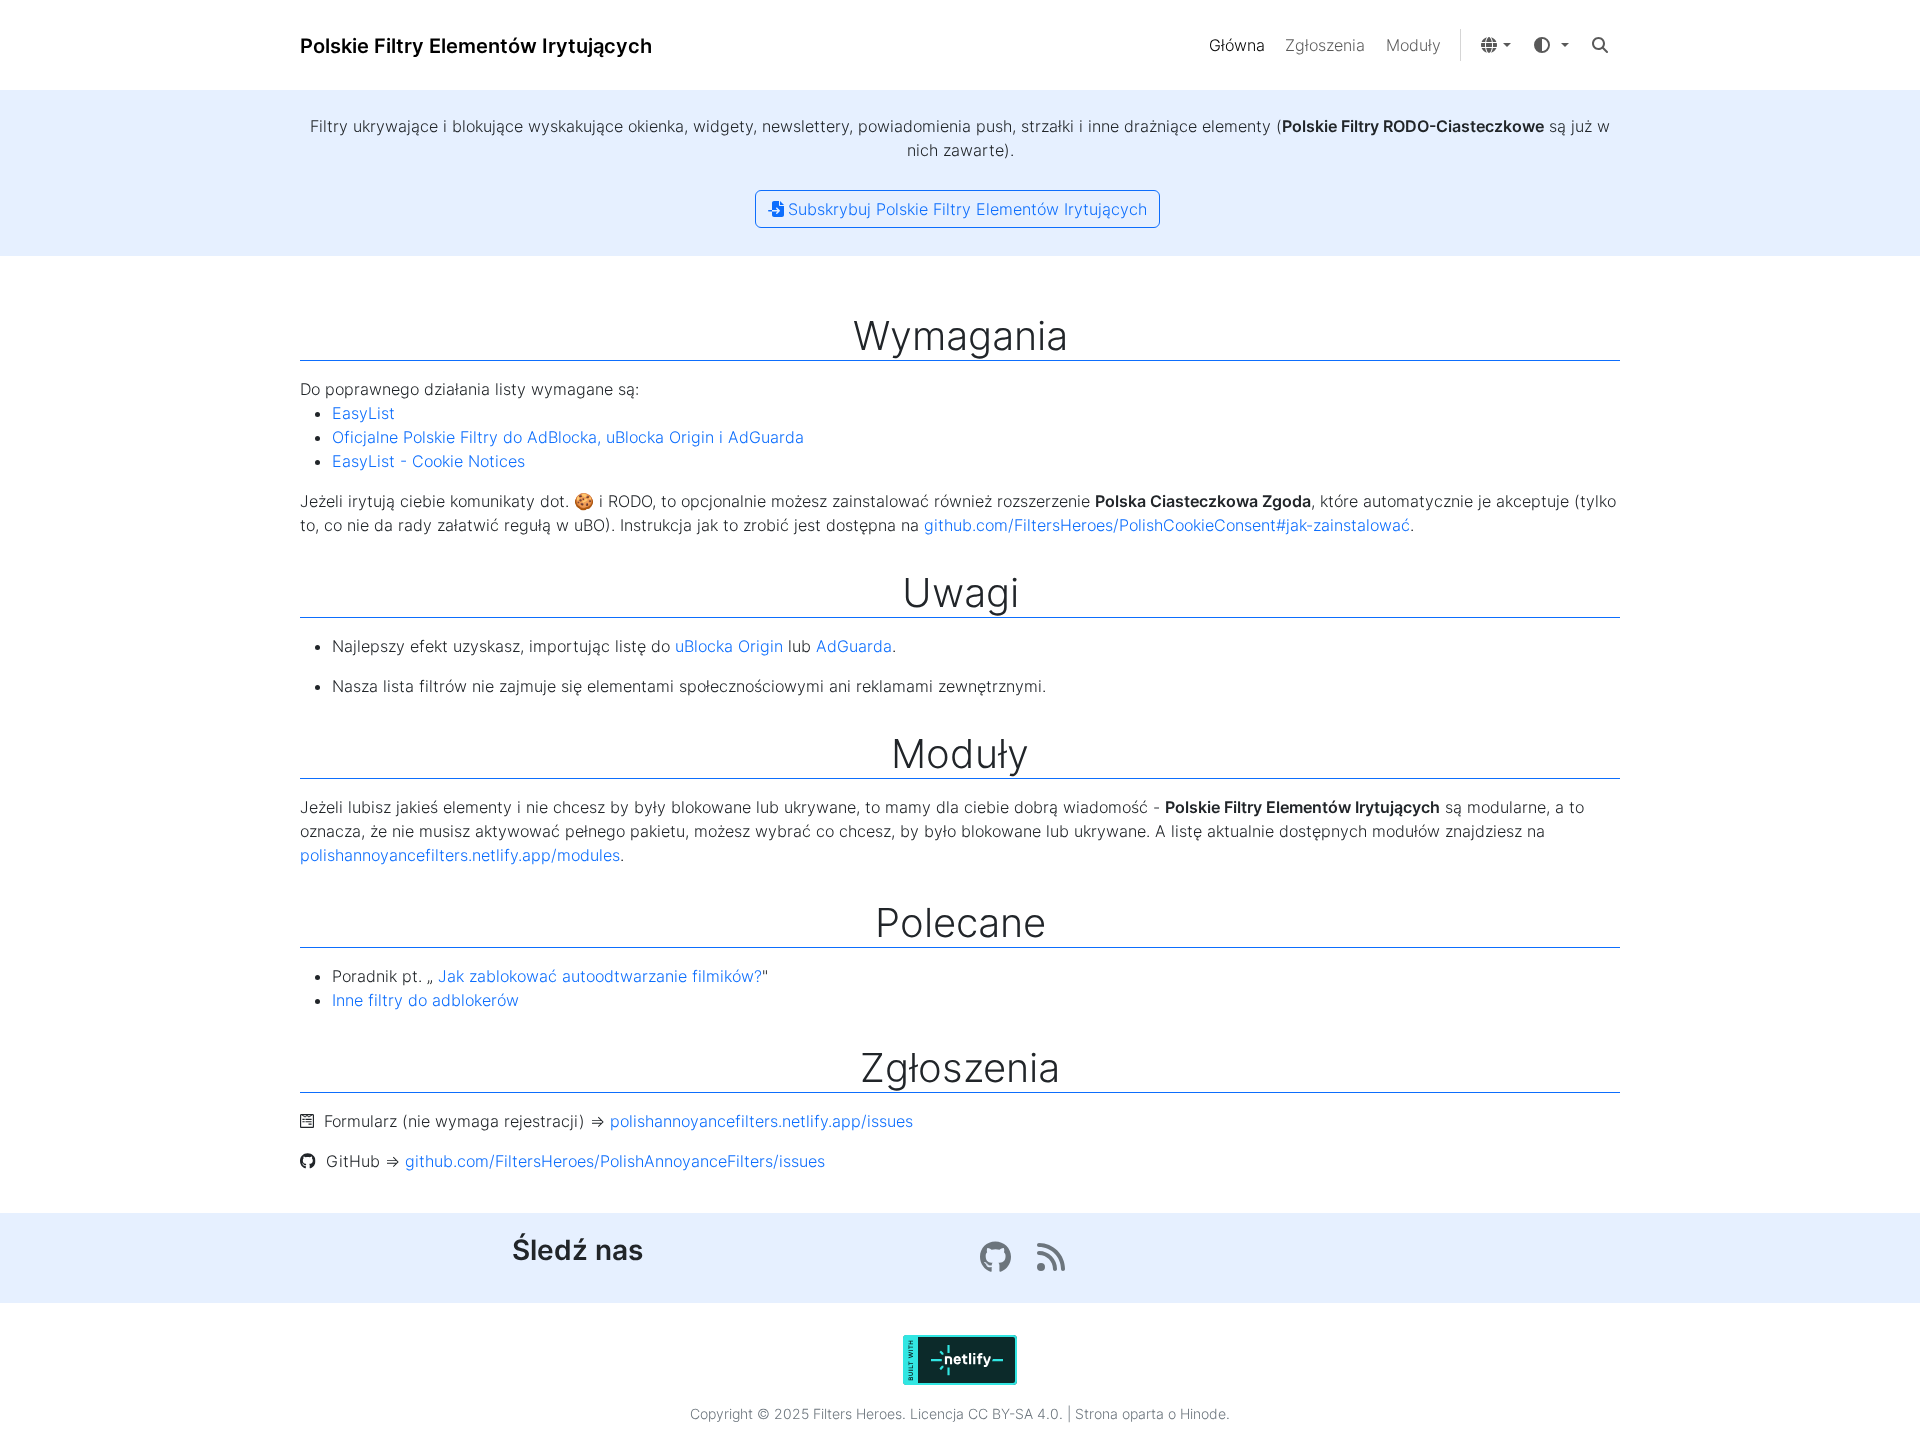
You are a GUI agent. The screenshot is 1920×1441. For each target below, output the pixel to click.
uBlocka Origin (729, 646)
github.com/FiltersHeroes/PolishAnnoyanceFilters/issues (615, 1161)
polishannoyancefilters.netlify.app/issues (761, 1121)
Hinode (1203, 1413)
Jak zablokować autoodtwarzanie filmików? (600, 976)
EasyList (363, 413)
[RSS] (1053, 1263)
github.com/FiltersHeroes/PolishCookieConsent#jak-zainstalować (1167, 525)
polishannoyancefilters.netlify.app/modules (460, 855)
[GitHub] (1000, 1263)
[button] (1495, 45)
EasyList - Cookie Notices (428, 461)
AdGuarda (854, 646)
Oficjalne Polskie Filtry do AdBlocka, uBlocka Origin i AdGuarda (568, 437)
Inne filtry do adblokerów (425, 1000)
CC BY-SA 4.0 (1013, 1413)
